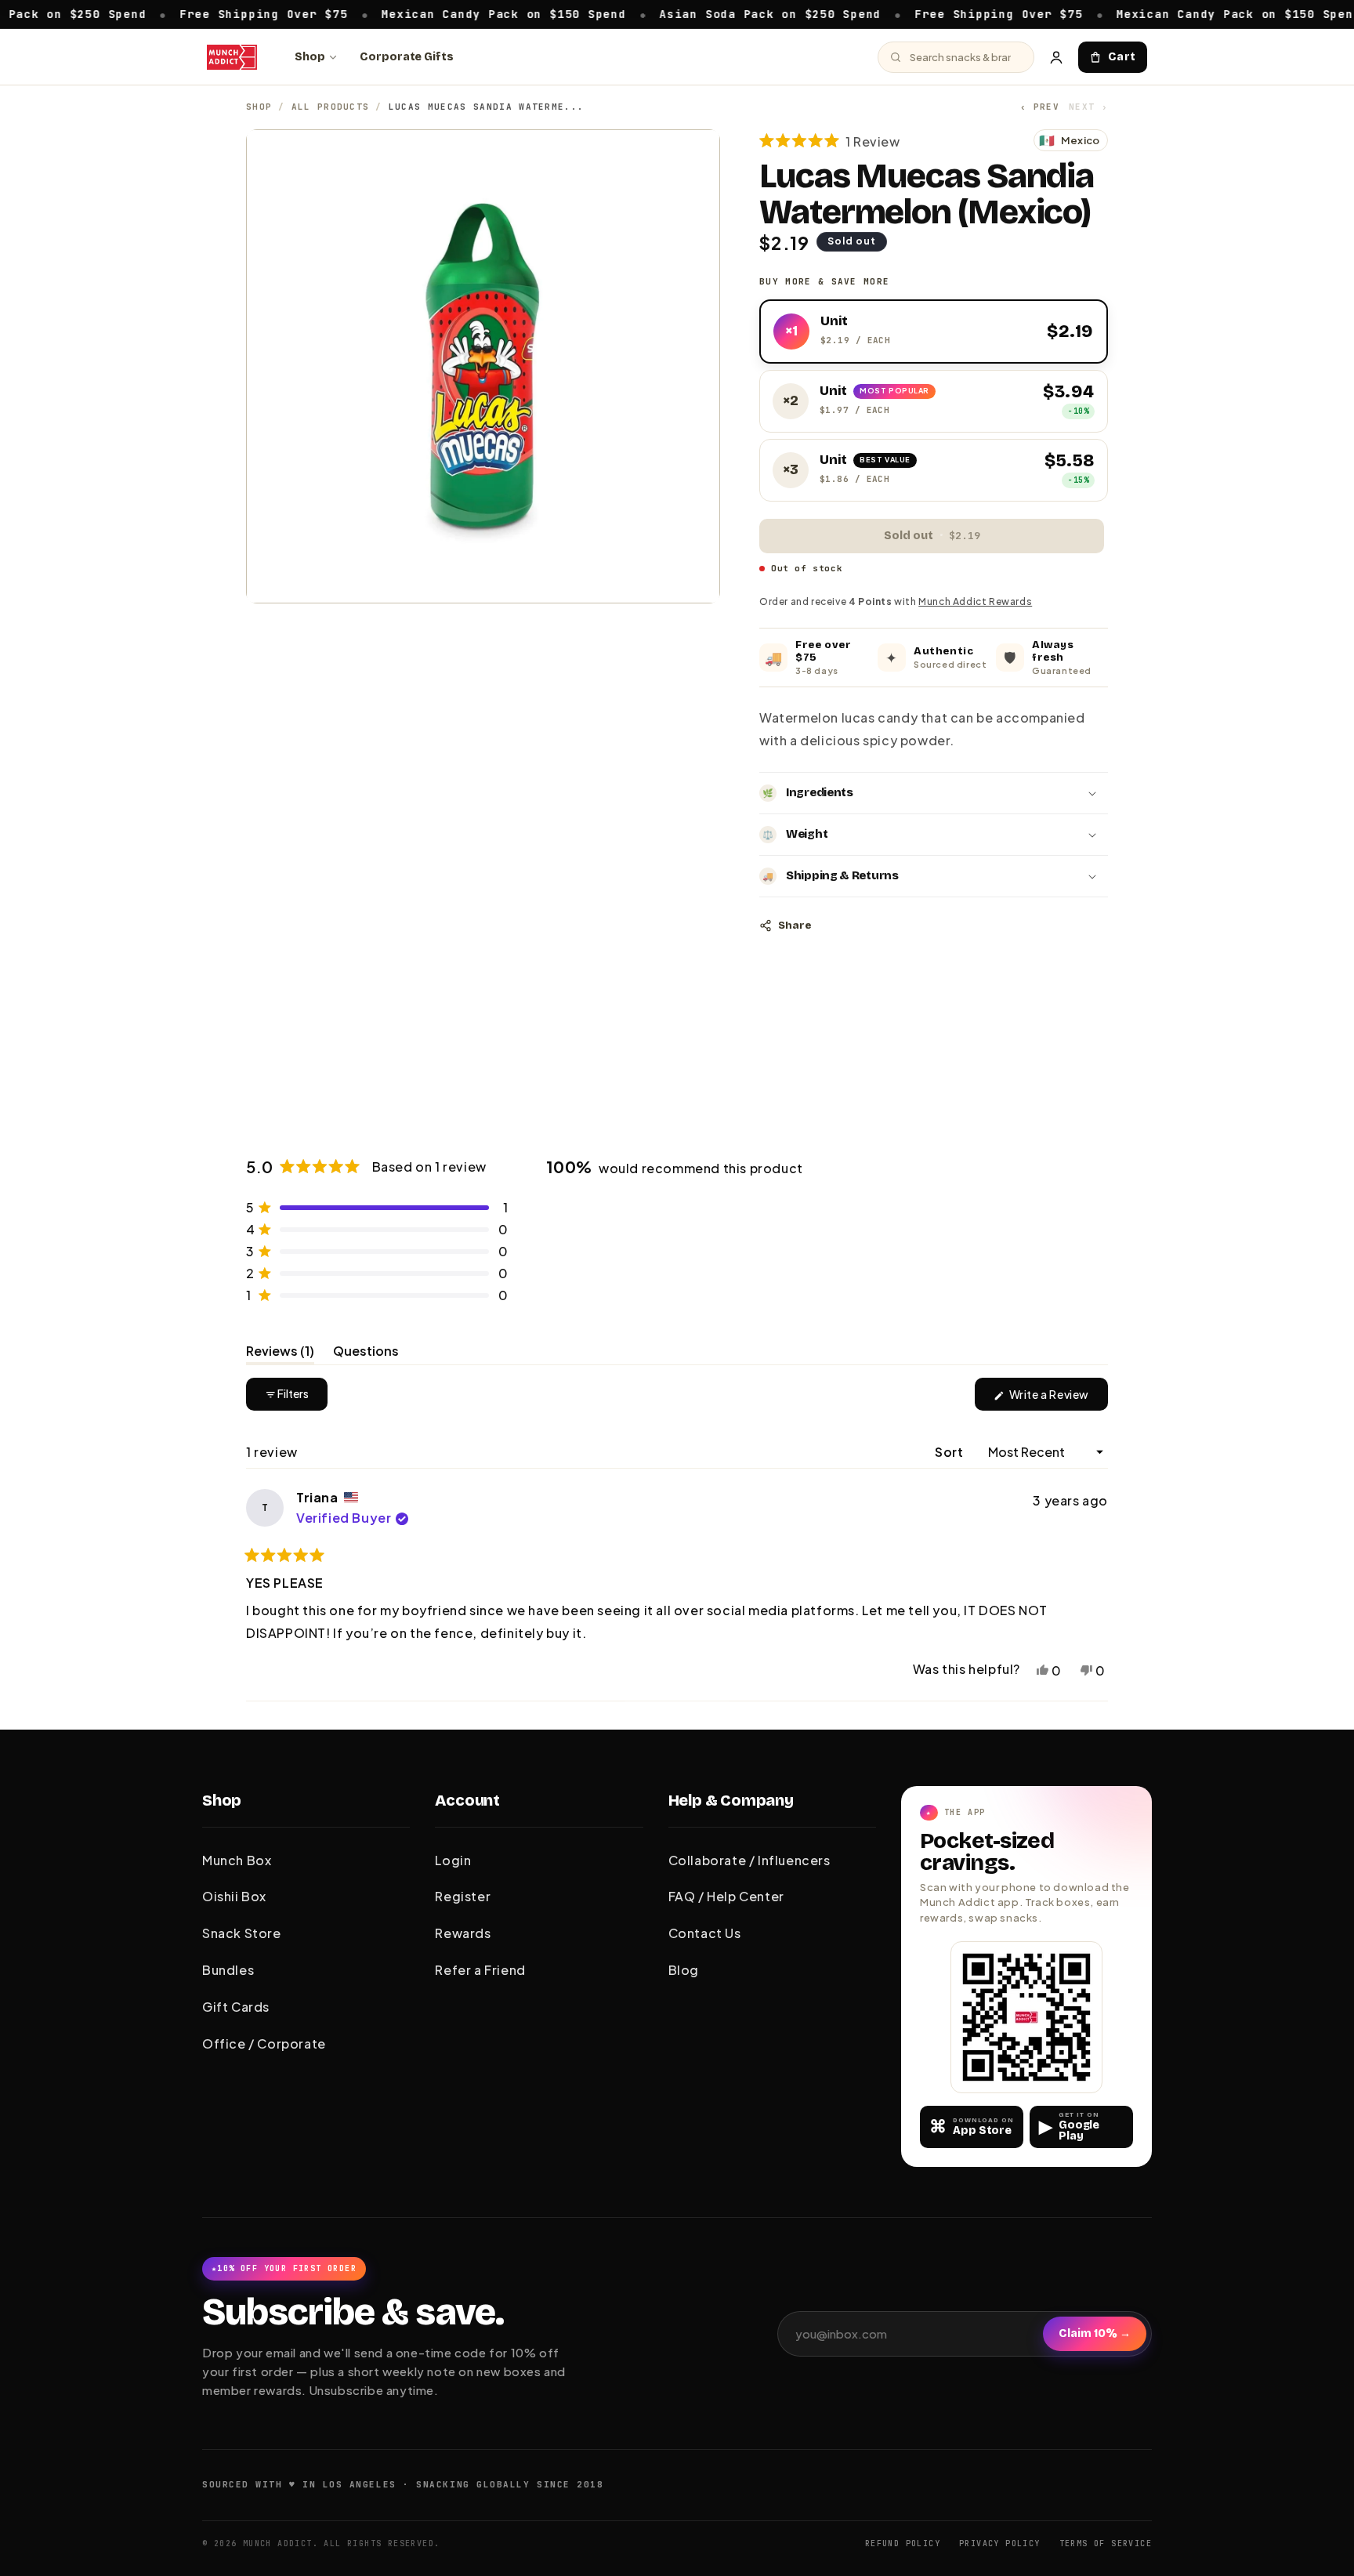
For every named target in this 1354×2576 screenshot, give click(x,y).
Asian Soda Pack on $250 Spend (699, 13)
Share (795, 926)
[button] (830, 141)
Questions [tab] (366, 1353)
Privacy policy (1000, 2543)
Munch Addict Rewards (975, 601)
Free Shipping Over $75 (193, 13)
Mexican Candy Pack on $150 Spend (433, 13)
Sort (950, 1452)
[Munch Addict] (232, 57)
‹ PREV (1040, 107)
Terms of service (1106, 2543)
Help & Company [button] (731, 1800)
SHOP (259, 107)
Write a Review (1057, 1399)
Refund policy (903, 2543)
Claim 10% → (1095, 2333)
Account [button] (467, 1800)
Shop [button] (222, 1800)
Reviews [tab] (280, 1353)
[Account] (1056, 57)
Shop (310, 57)
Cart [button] (1122, 57)
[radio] (934, 332)
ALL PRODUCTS (331, 107)
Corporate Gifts (407, 57)
